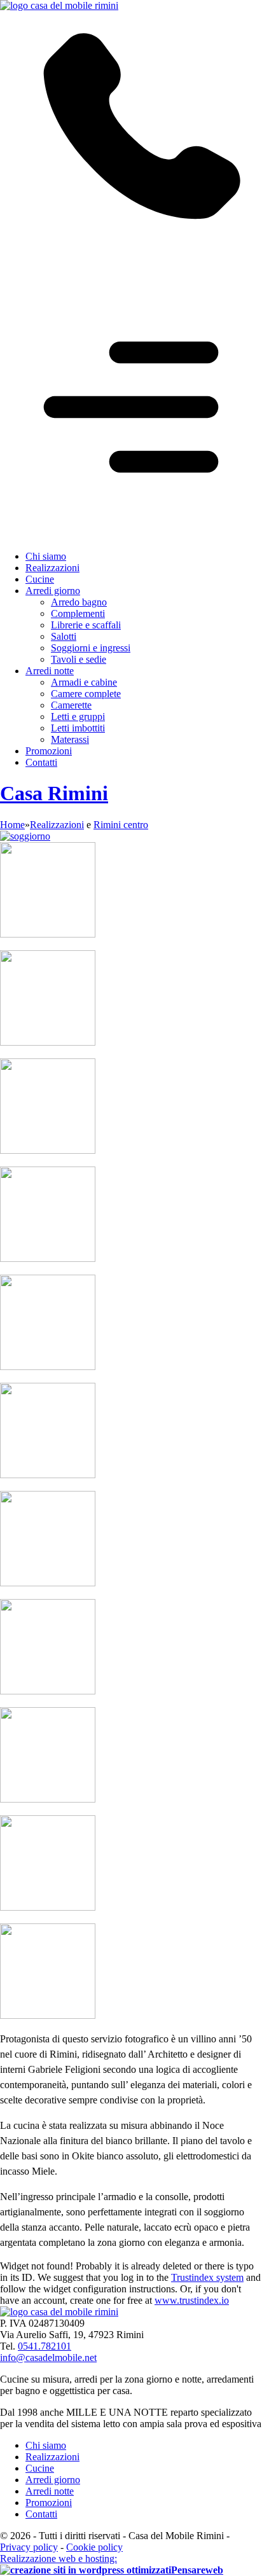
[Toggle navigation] (131, 535)
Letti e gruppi (78, 717)
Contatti (41, 762)
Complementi (78, 613)
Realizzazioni (52, 568)
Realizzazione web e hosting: (112, 2564)
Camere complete (86, 694)
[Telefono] (131, 270)
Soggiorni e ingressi (91, 648)
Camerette (71, 705)
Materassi (70, 739)
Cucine (40, 579)
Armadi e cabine (84, 682)
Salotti (64, 636)
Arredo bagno (79, 602)
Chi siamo (46, 556)
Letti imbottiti (78, 728)
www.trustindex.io (192, 2300)
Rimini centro (121, 825)
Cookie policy (94, 2547)
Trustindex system (207, 2277)
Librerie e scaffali (86, 625)
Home (12, 825)
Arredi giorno (53, 591)
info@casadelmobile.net (48, 2358)
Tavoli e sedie (79, 659)
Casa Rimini (54, 793)
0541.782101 (45, 2346)
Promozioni (49, 751)
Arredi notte (50, 671)
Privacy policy (29, 2547)
